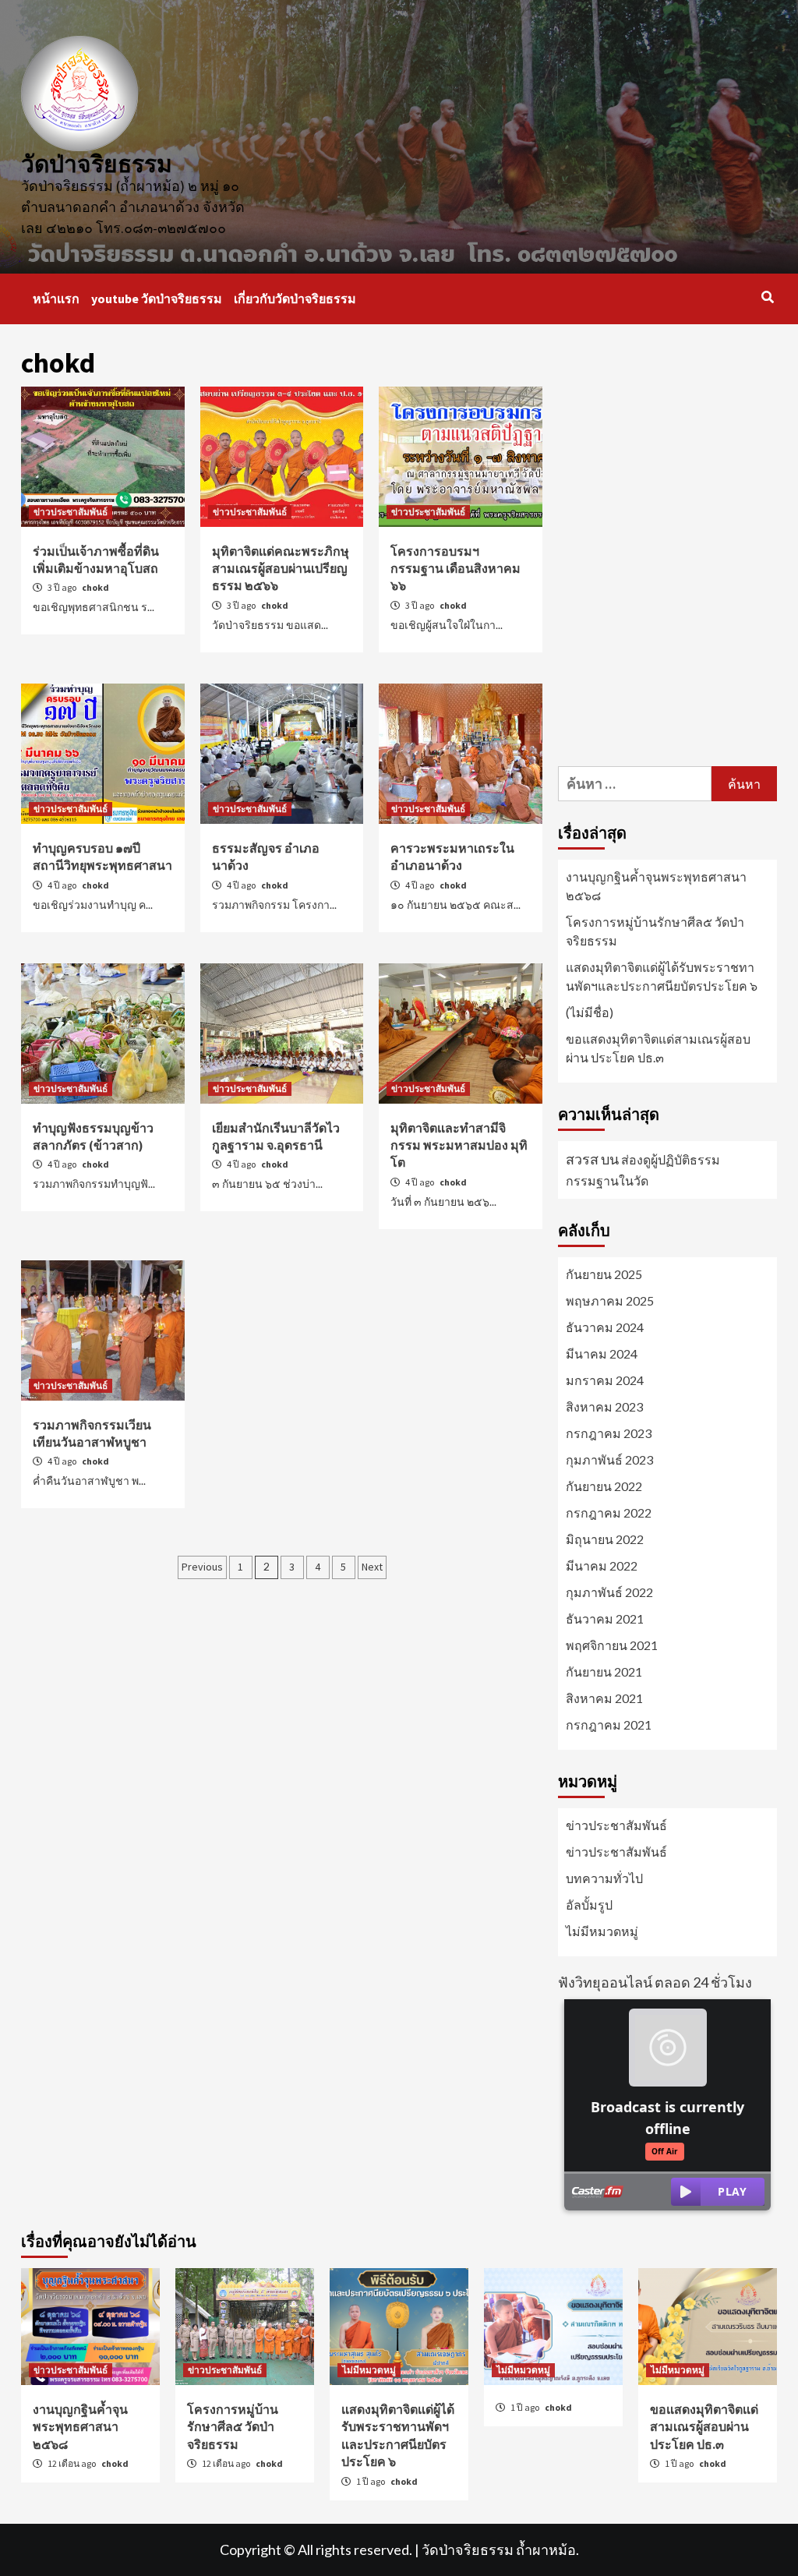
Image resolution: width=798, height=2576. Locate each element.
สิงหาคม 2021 (604, 1698)
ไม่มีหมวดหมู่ (602, 1931)
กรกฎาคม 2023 (609, 1433)
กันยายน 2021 (604, 1671)
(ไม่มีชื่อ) (590, 1012)
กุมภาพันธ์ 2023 (609, 1459)
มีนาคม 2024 (602, 1353)
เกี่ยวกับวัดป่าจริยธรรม (295, 299)
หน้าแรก (56, 299)
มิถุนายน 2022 (605, 1539)
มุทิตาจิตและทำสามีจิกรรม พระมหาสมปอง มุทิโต (459, 1145)
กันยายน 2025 (604, 1274)
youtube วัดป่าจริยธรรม (157, 299)
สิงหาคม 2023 (604, 1406)
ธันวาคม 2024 (605, 1327)
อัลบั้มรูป (589, 1905)
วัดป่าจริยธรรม (97, 164)
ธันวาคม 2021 (605, 1618)
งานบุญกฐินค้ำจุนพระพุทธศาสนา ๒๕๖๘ (656, 886)
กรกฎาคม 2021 (609, 1724)
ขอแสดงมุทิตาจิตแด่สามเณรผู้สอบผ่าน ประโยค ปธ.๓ (658, 1048)
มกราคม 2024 (605, 1380)
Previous (202, 1567)
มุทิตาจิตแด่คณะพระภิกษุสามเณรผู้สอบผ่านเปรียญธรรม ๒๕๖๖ (281, 569)
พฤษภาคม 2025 (610, 1300)
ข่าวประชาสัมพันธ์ (71, 512)
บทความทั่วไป (604, 1878)
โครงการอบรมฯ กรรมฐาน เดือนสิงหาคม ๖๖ (455, 569)
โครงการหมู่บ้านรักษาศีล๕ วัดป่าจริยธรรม (655, 931)
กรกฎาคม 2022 (609, 1512)
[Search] (767, 297)
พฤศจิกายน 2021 (612, 1645)
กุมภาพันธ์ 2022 (609, 1592)
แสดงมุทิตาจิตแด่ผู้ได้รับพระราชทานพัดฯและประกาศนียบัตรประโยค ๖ (662, 976)
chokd (95, 587)
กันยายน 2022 (604, 1486)
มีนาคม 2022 (602, 1565)
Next (372, 1567)
